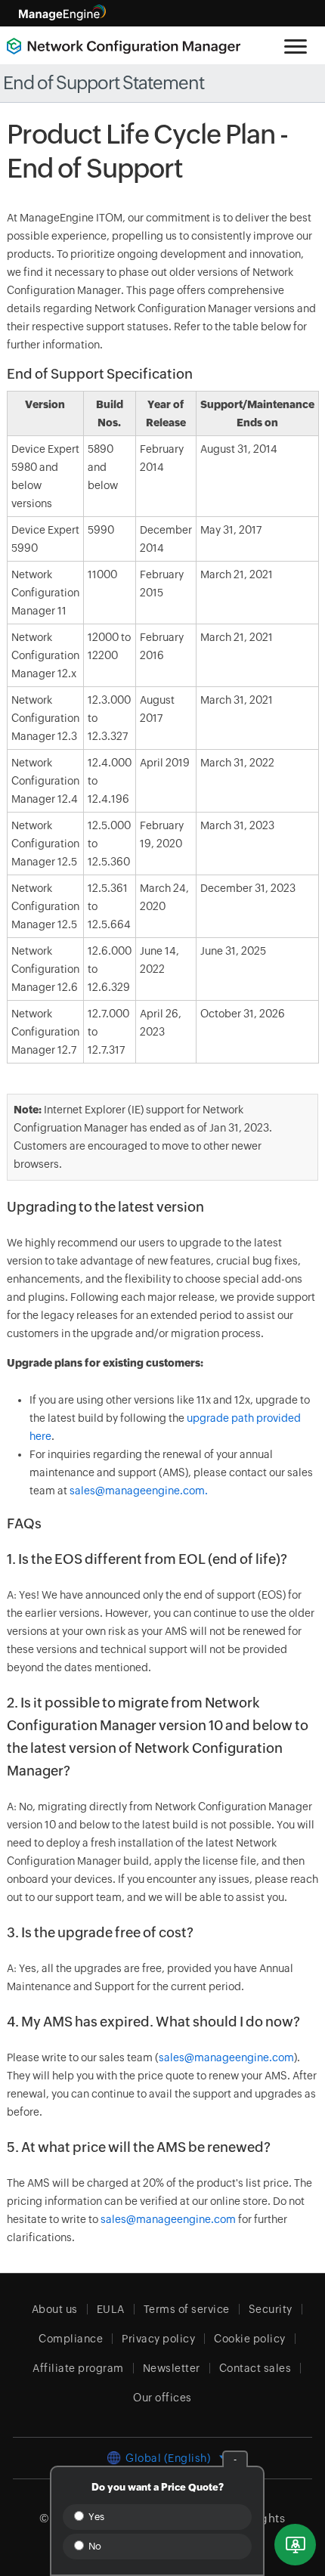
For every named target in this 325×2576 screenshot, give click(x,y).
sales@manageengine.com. (139, 1491)
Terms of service (187, 2309)
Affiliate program (78, 2368)
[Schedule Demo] (295, 2545)
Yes (95, 2517)
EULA (111, 2309)
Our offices (162, 2398)
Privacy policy (158, 2339)
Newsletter (172, 2368)
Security (271, 2309)
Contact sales (255, 2368)
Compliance (71, 2339)
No (94, 2546)
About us (55, 2309)
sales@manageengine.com (226, 2057)
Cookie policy (250, 2339)
